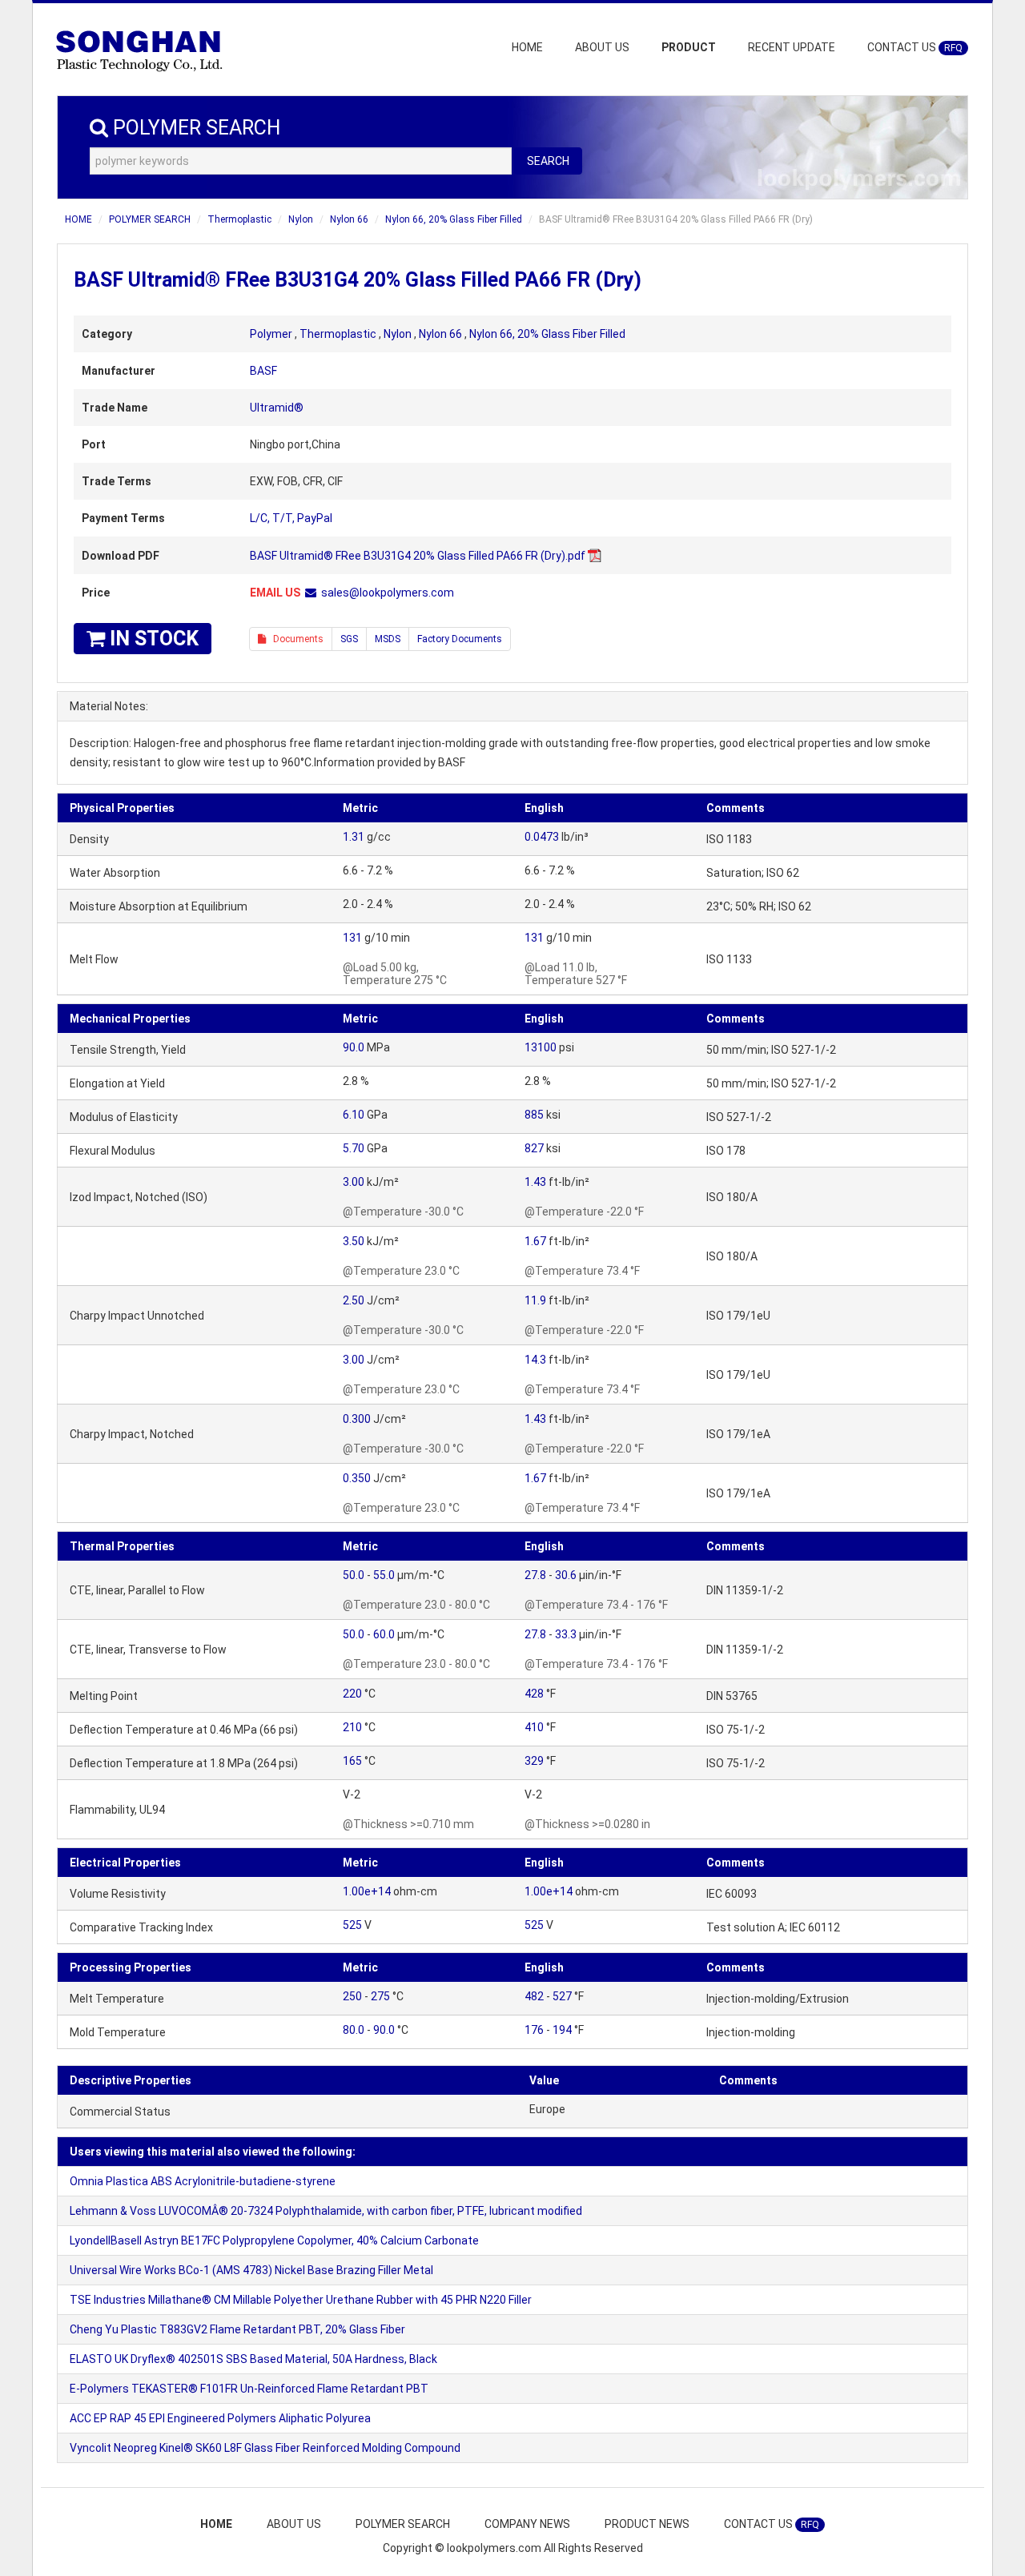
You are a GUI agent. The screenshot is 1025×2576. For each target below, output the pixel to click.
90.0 (354, 1047)
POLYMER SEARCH (150, 219)
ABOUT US (602, 47)
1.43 (535, 1182)
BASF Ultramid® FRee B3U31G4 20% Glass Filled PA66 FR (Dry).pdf (418, 556)
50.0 (354, 1575)
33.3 (566, 1634)
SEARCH (548, 161)
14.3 (535, 1360)
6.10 (354, 1115)
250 (352, 1996)
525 (352, 1925)
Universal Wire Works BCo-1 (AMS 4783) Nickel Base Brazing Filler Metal (251, 2270)
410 (534, 1727)
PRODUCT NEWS (647, 2524)
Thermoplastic (239, 219)
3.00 (354, 1182)
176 (534, 2030)
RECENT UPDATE (792, 47)
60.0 (384, 1634)
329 (534, 1761)
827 (534, 1148)
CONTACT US (915, 47)
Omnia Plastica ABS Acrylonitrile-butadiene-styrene (203, 2181)
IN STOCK (152, 639)
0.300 (357, 1419)
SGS (349, 639)
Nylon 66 (349, 219)
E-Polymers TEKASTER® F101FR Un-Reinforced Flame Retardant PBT (249, 2389)
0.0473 (542, 837)
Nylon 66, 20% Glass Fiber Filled (454, 219)
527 (562, 1996)
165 (352, 1761)
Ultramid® (277, 408)
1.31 (354, 837)
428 (534, 1694)
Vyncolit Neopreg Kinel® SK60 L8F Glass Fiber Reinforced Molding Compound (265, 2448)
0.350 (357, 1478)
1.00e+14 (367, 1891)
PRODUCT (689, 47)
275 (380, 1996)
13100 (541, 1047)
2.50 (354, 1300)
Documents (295, 639)
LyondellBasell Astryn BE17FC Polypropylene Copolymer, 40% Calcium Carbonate (274, 2240)
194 (562, 2030)
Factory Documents (460, 639)
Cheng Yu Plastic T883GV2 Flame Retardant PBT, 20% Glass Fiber (237, 2329)
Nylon (301, 219)
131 (352, 938)
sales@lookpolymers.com (388, 593)
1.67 (535, 1241)
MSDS (388, 639)
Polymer (271, 334)
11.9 (535, 1300)
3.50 (354, 1241)
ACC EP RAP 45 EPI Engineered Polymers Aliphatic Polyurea (220, 2418)
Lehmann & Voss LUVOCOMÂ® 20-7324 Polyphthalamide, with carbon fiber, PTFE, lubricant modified (326, 2211)
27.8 (535, 1575)
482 (534, 1996)
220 (352, 1694)
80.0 (354, 2030)
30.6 (566, 1575)
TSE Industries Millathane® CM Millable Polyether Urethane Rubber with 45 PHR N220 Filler (301, 2300)
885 (534, 1115)
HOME (527, 47)
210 (352, 1727)
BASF (263, 371)
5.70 (354, 1148)
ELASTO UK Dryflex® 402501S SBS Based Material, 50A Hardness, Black (253, 2359)
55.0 (384, 1575)
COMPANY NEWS (527, 2524)
